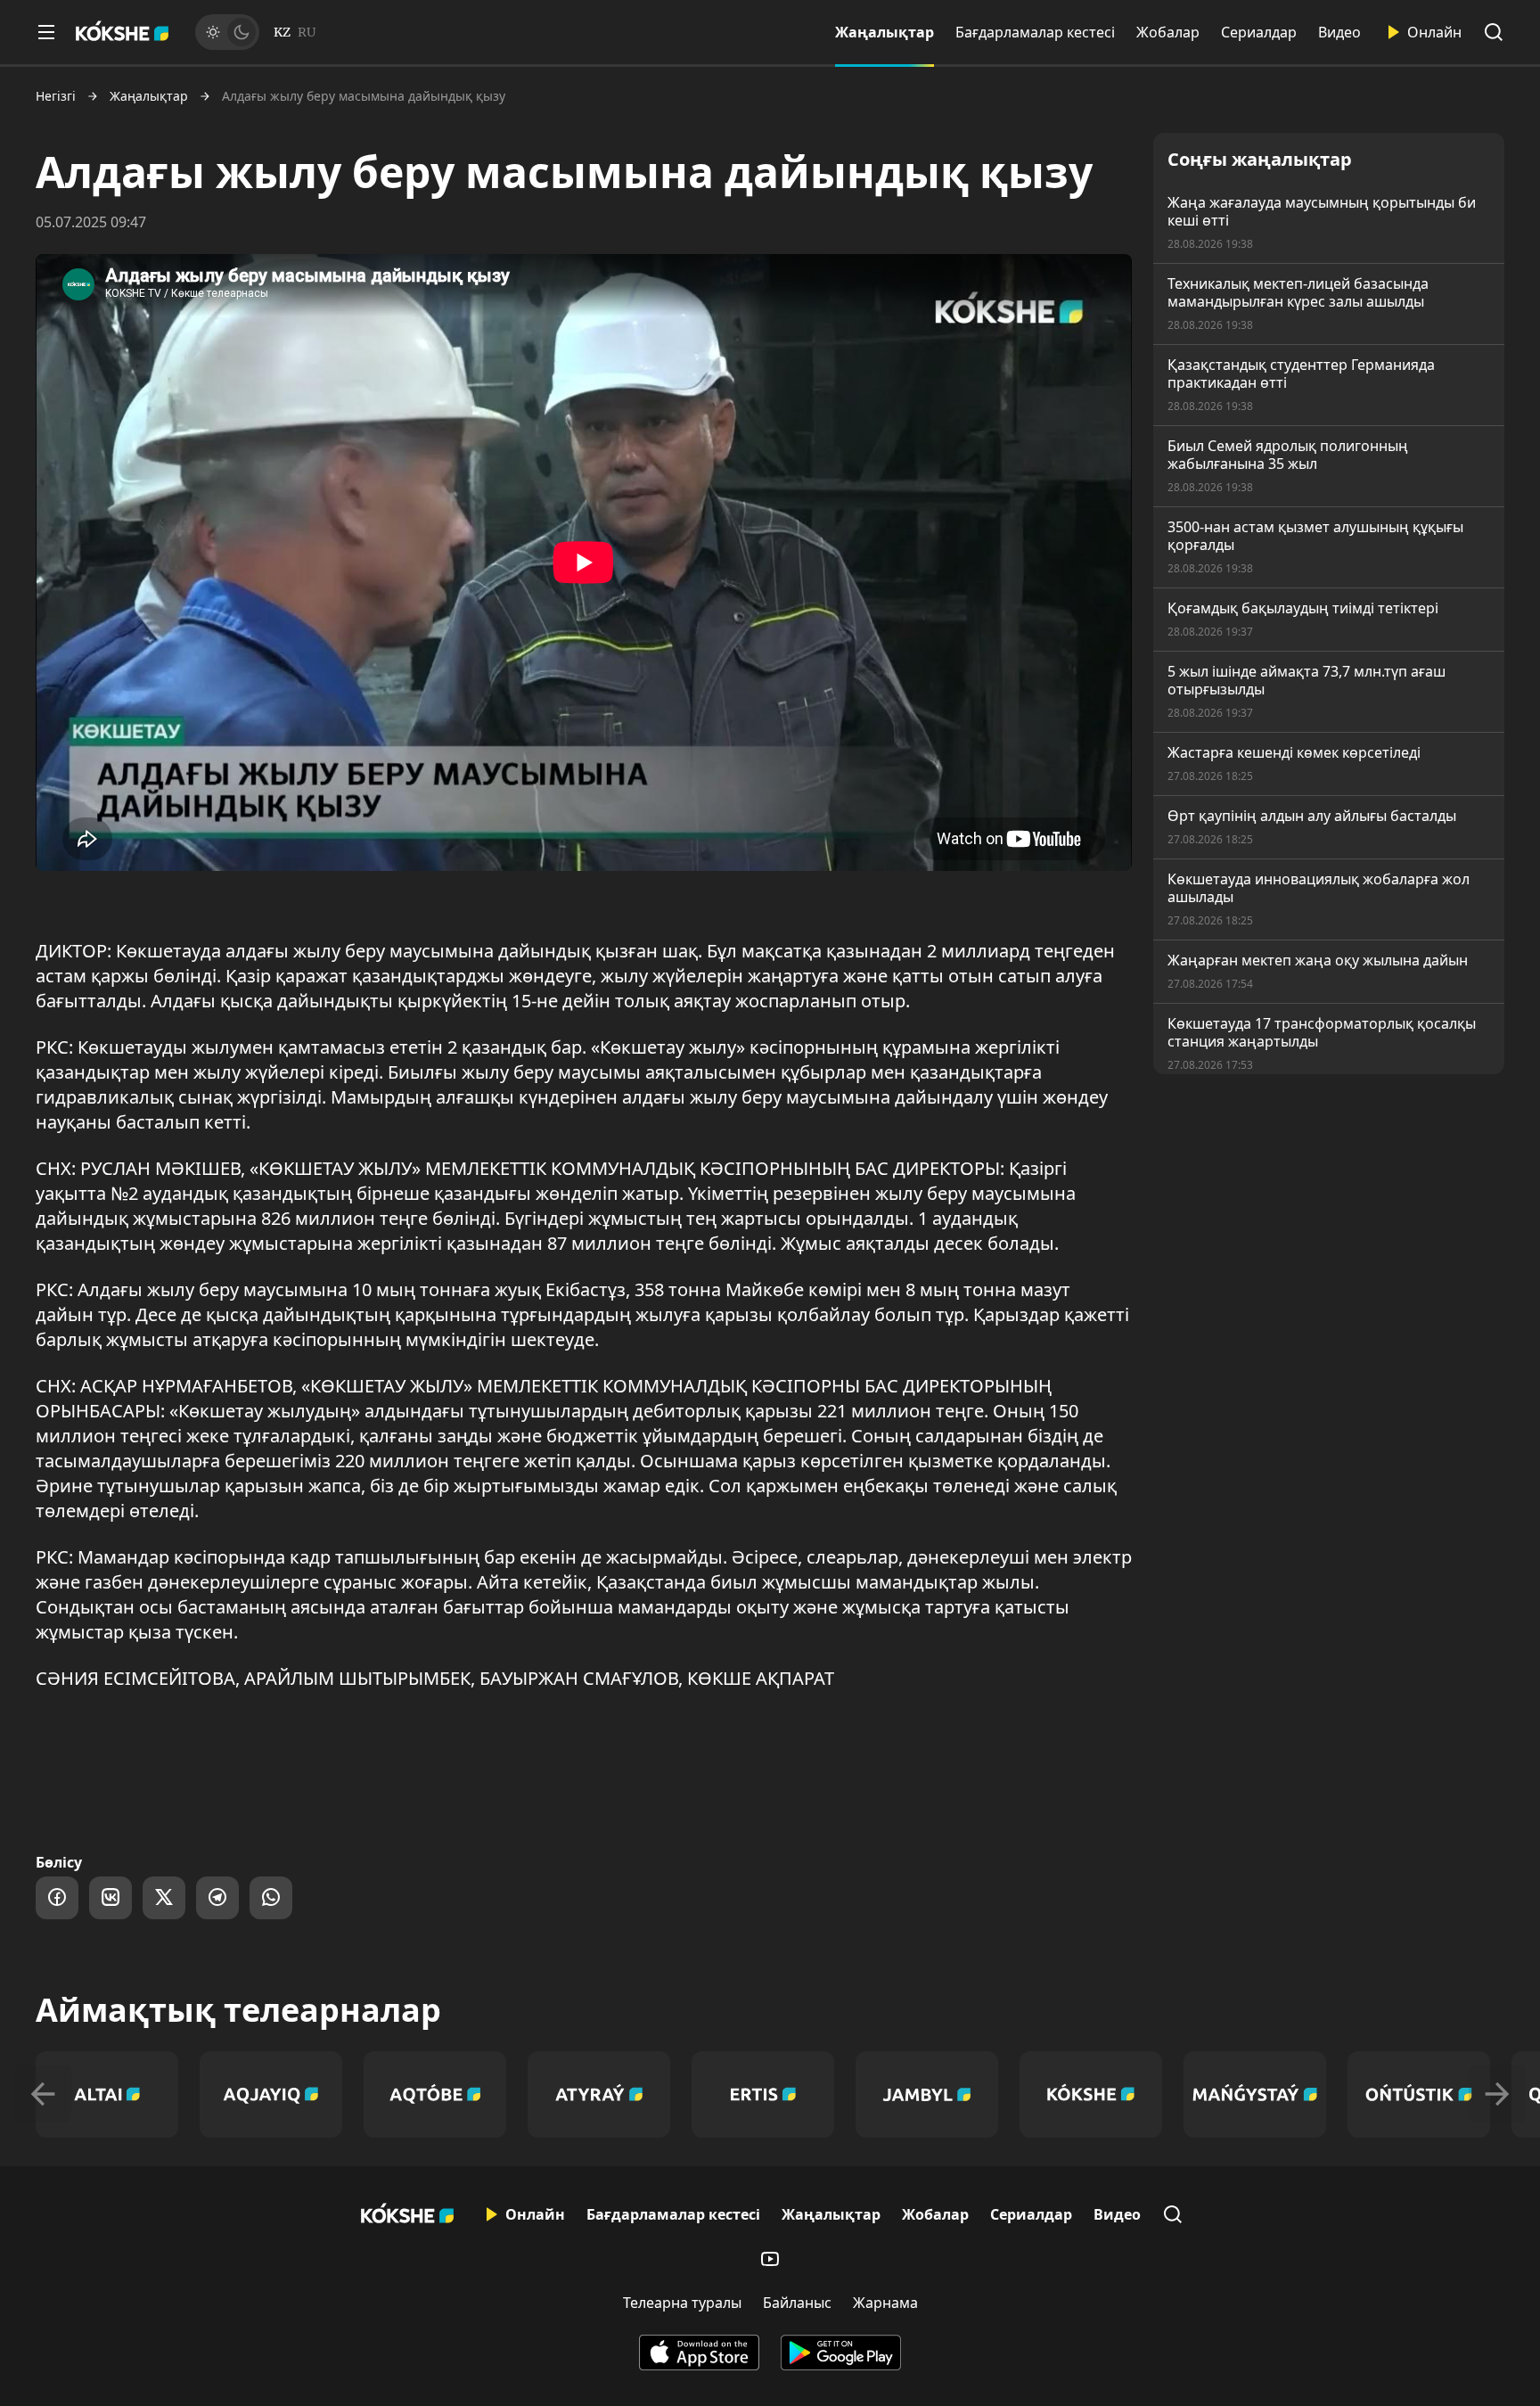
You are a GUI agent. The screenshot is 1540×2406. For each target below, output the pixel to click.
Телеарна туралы (682, 2303)
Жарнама (885, 2303)
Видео (1339, 32)
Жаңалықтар (885, 32)
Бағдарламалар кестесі (1035, 32)
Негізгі (56, 96)
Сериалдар (1259, 32)
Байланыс (797, 2303)
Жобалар (1168, 32)
